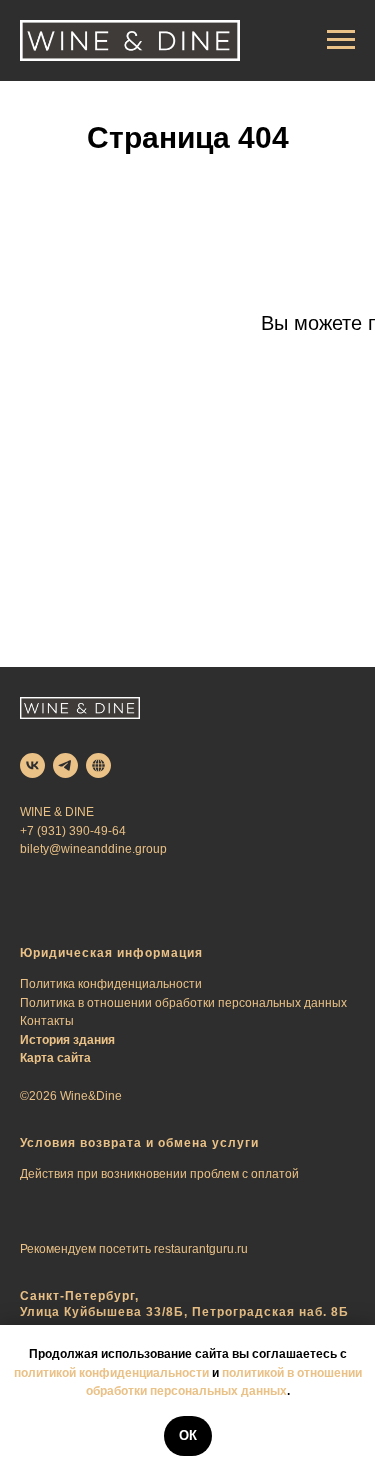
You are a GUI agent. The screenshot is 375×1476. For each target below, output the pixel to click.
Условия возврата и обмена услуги (139, 1143)
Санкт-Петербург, (79, 1296)
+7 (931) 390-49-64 (73, 831)
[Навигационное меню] (341, 40)
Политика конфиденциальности (111, 984)
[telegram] (65, 765)
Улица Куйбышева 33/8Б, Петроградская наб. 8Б (184, 1312)
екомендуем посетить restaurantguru (130, 1249)
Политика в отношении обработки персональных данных (183, 1003)
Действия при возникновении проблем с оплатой (159, 1174)
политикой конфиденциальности (111, 1373)
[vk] (32, 765)
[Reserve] (98, 765)
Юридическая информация (111, 953)
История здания (67, 1040)
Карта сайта (55, 1058)
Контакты (47, 1021)
